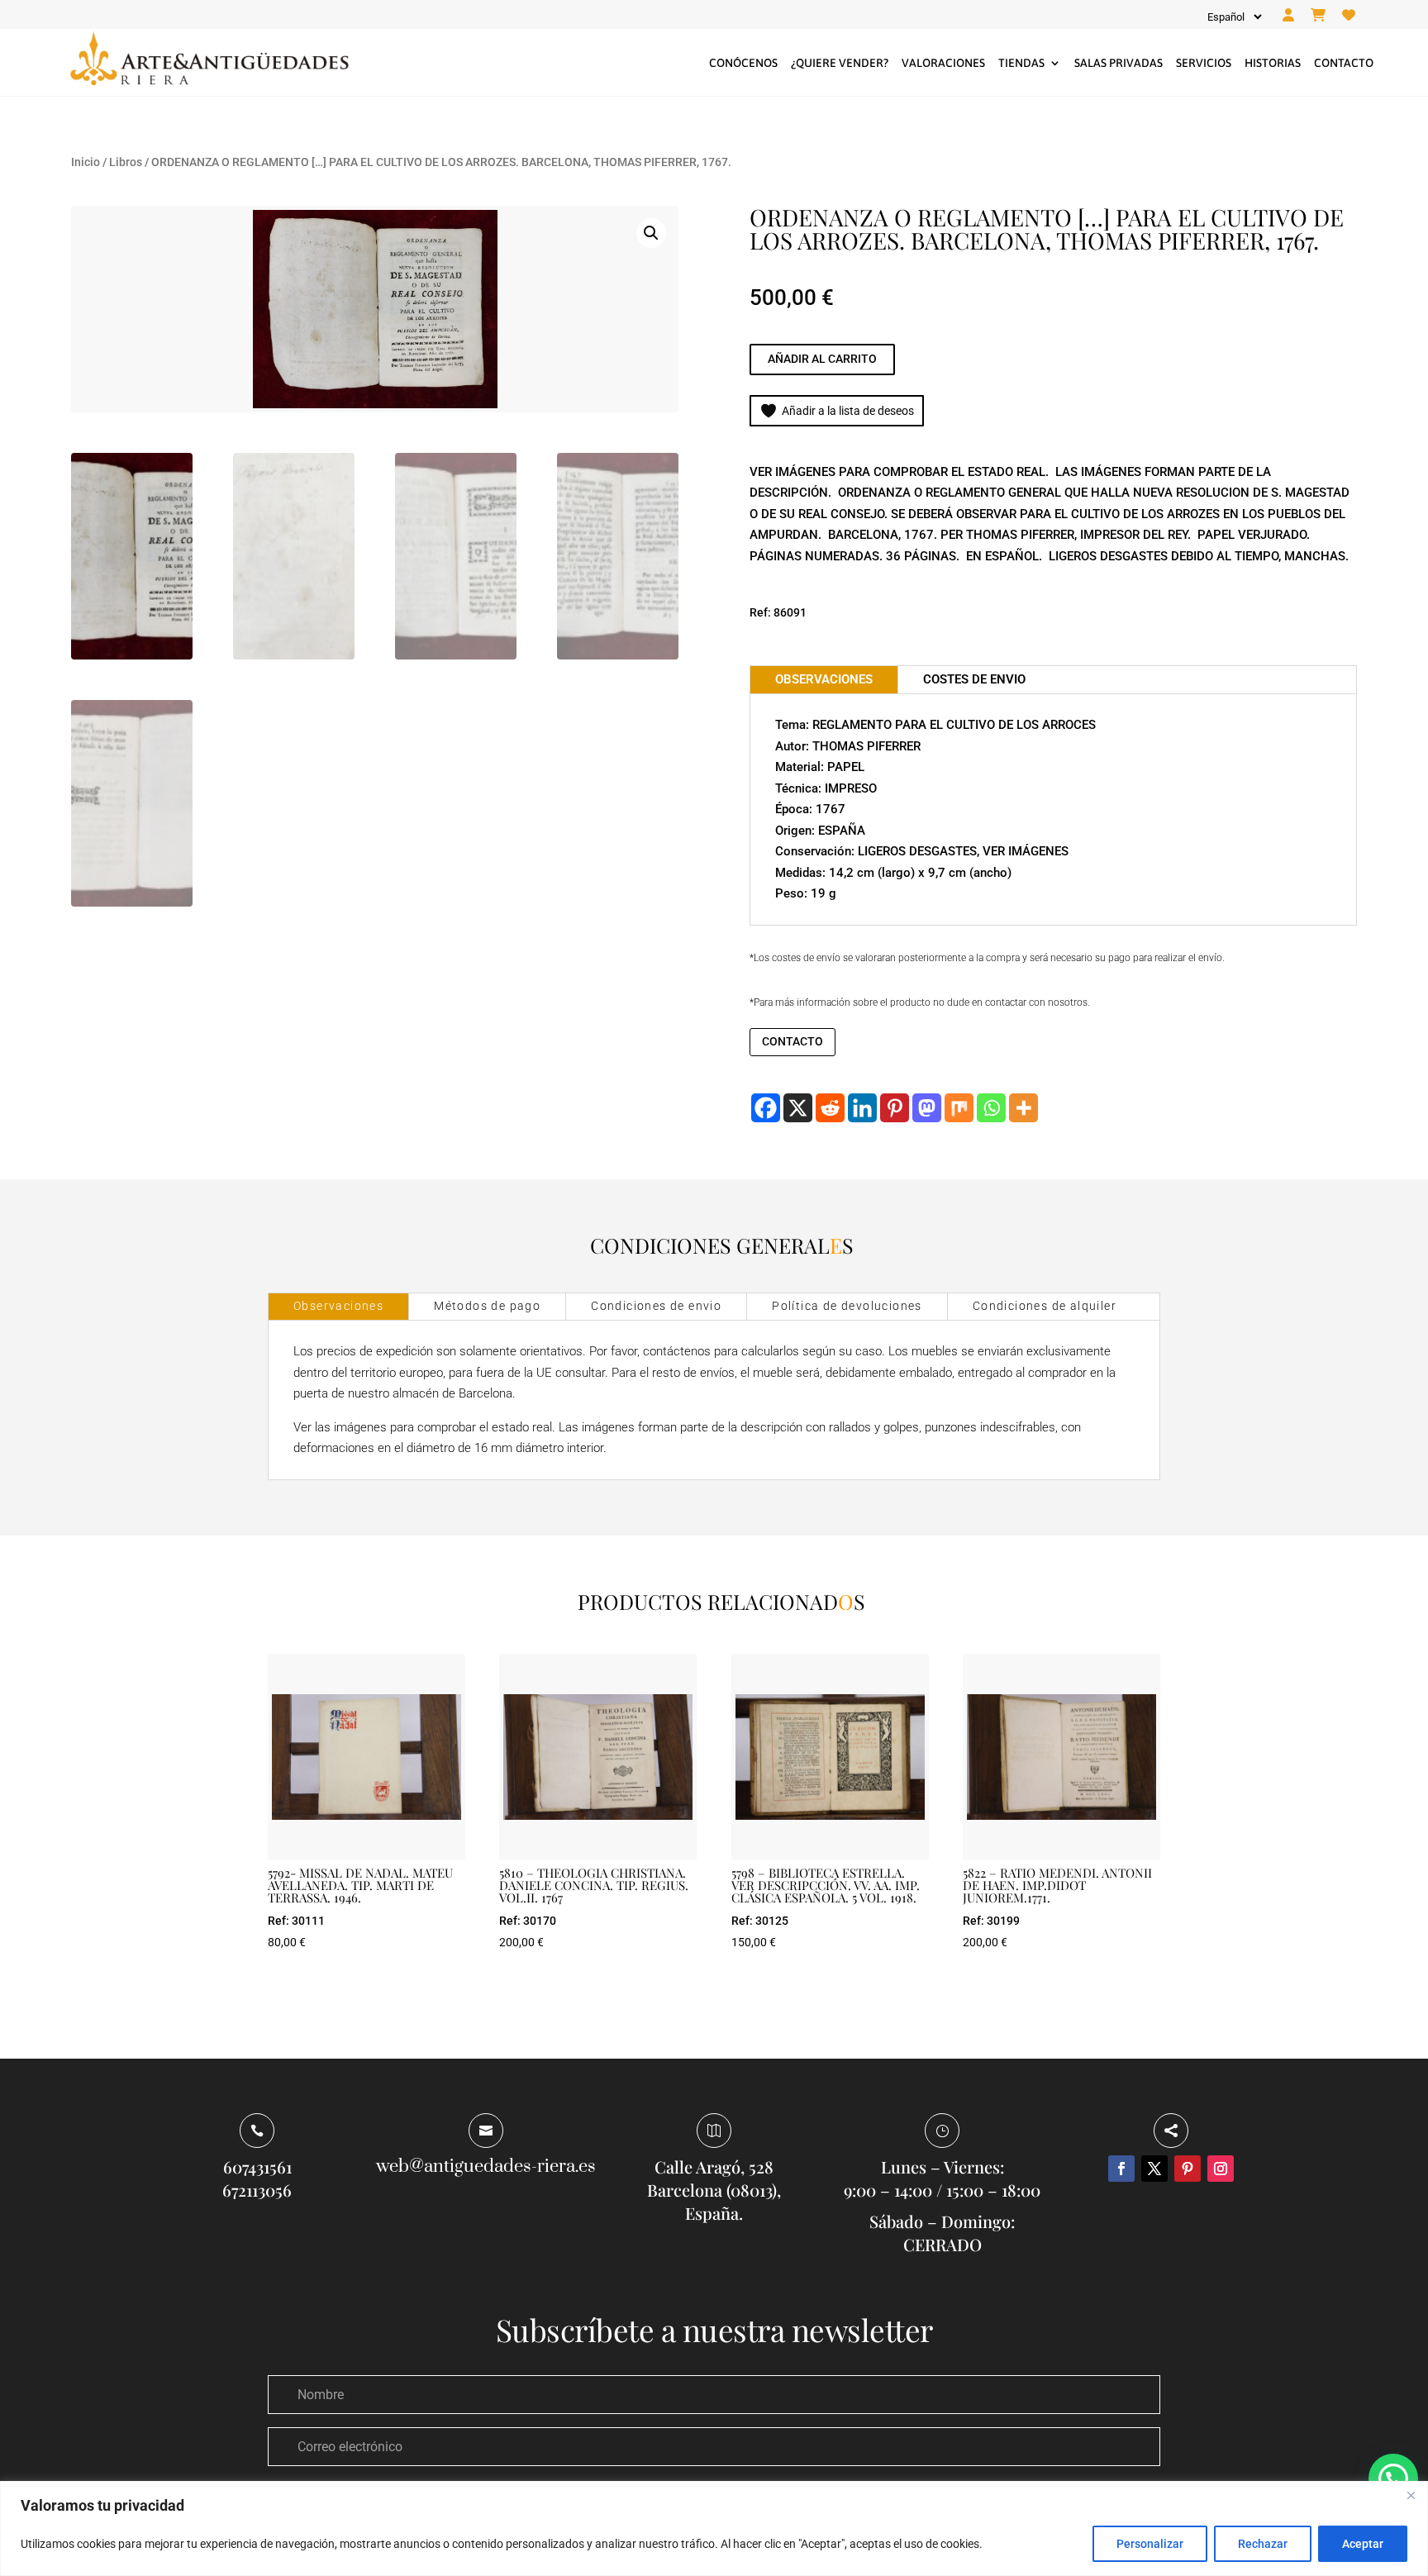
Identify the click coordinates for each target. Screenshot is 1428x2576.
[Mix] (959, 1108)
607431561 (257, 2167)
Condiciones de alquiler (1045, 1306)
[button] (651, 233)
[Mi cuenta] (1288, 16)
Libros (126, 162)
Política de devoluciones (847, 1306)
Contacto (1344, 63)
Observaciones (338, 1306)
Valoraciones (943, 63)
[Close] (1411, 2495)
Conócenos (743, 63)
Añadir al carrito (822, 359)
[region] (714, 2528)
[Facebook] (766, 1108)
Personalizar (1150, 2544)
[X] (798, 1108)
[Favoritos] (1349, 16)
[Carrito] (1318, 16)
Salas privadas (1119, 63)
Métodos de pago (487, 1306)
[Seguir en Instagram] (1221, 2169)
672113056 (257, 2190)
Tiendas (1021, 63)
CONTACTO (793, 1041)
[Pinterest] (895, 1108)
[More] (1023, 1108)
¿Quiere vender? (840, 63)
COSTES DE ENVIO (974, 679)
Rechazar (1263, 2544)
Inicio (86, 162)
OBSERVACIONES (824, 679)
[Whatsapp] (991, 1108)
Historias (1273, 63)
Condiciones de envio (656, 1306)
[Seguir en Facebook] (1121, 2169)
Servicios (1204, 63)
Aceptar (1363, 2544)
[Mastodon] (927, 1108)
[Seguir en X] (1154, 2169)
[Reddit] (830, 1108)
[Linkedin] (862, 1108)
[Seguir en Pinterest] (1188, 2169)
